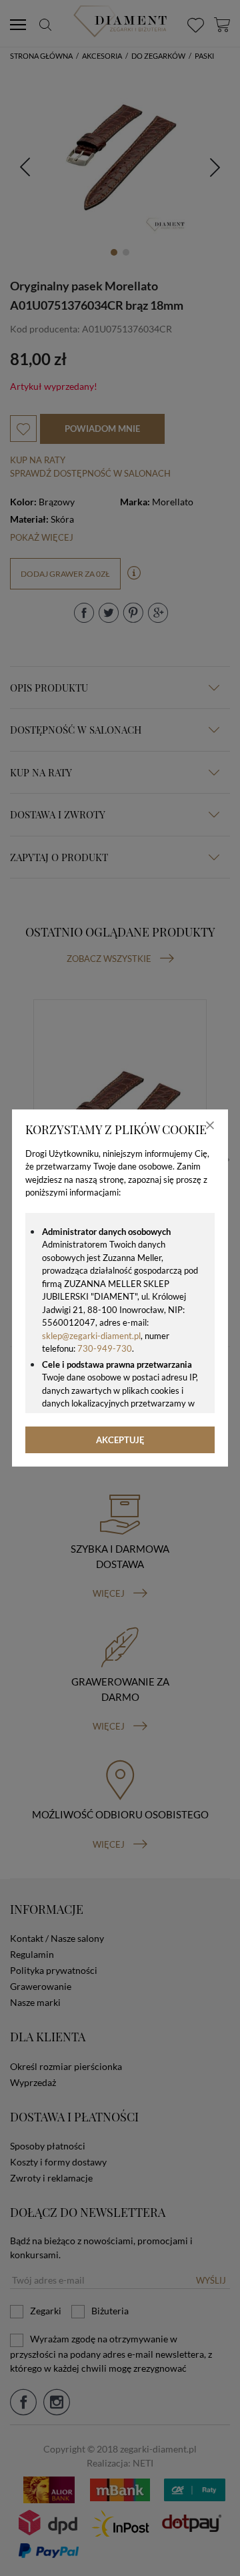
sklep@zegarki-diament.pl (91, 1336)
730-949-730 (105, 1348)
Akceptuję (120, 1440)
